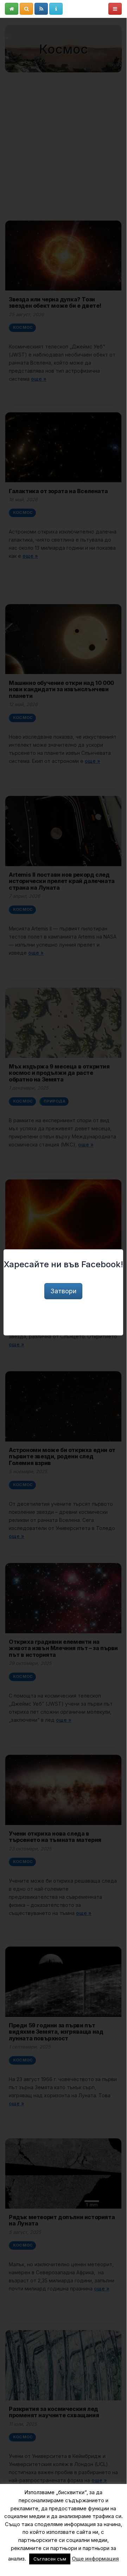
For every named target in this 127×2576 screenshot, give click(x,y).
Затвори (63, 1291)
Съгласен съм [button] (50, 2559)
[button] (12, 9)
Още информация (95, 2559)
